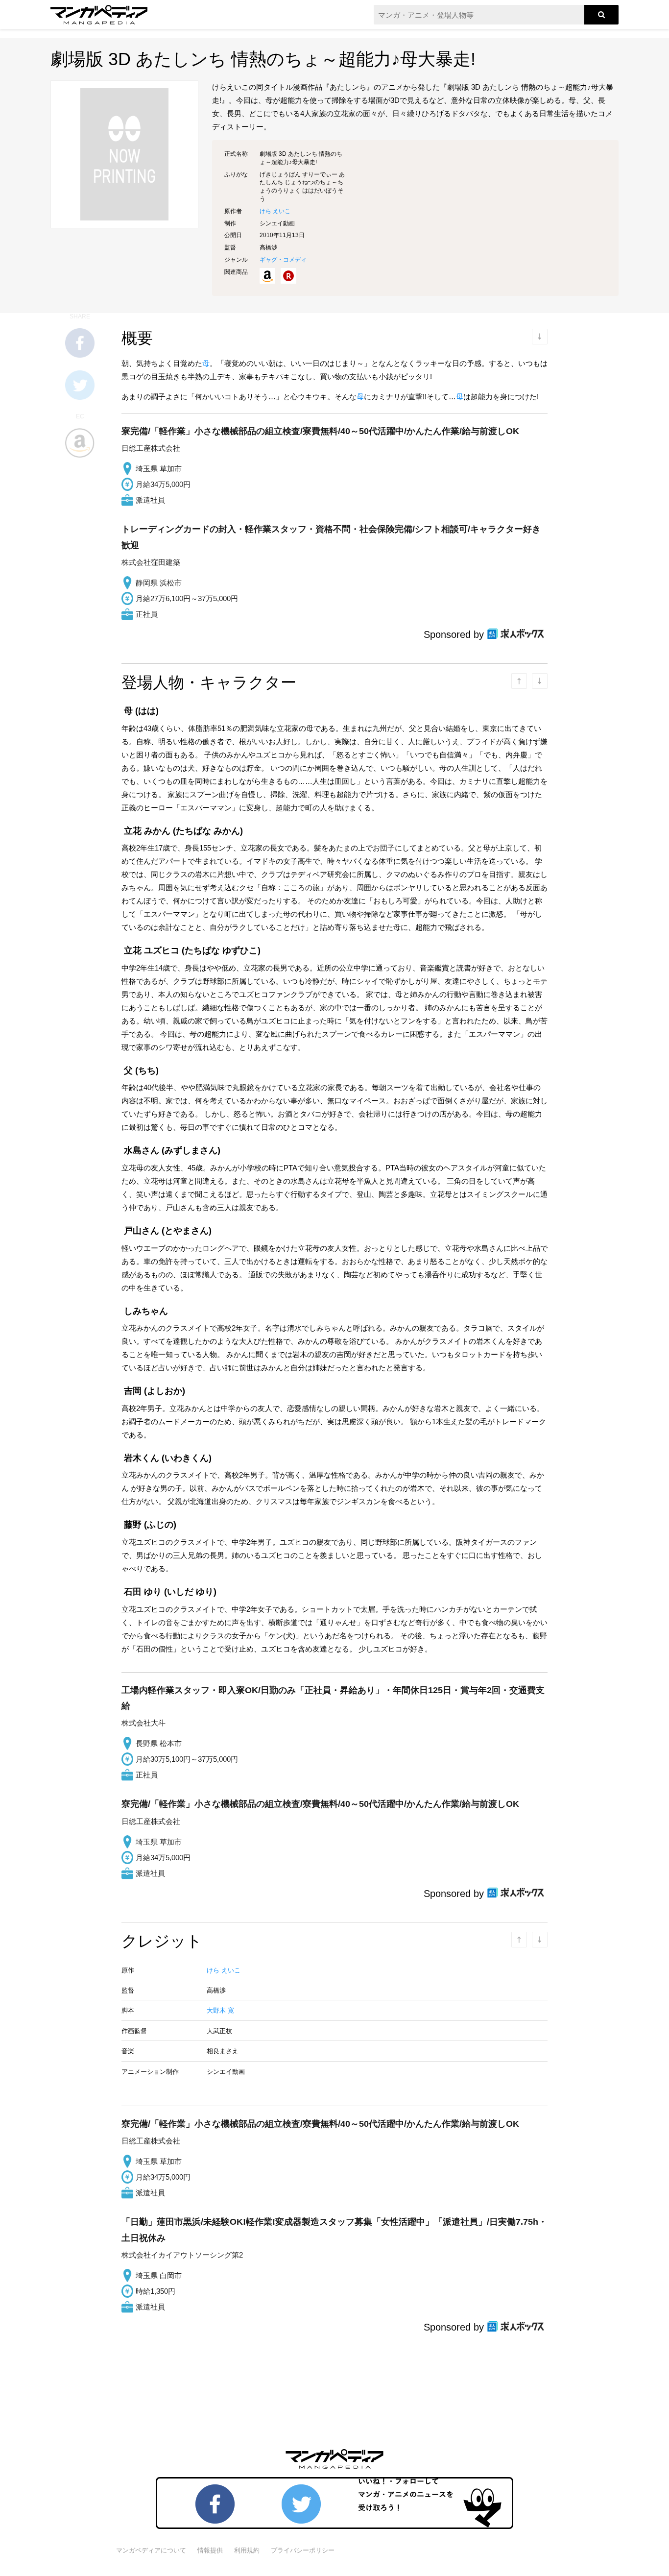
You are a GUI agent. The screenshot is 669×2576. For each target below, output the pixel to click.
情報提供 (210, 2550)
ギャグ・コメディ (283, 260)
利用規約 (247, 2550)
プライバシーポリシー (303, 2550)
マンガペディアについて (151, 2550)
